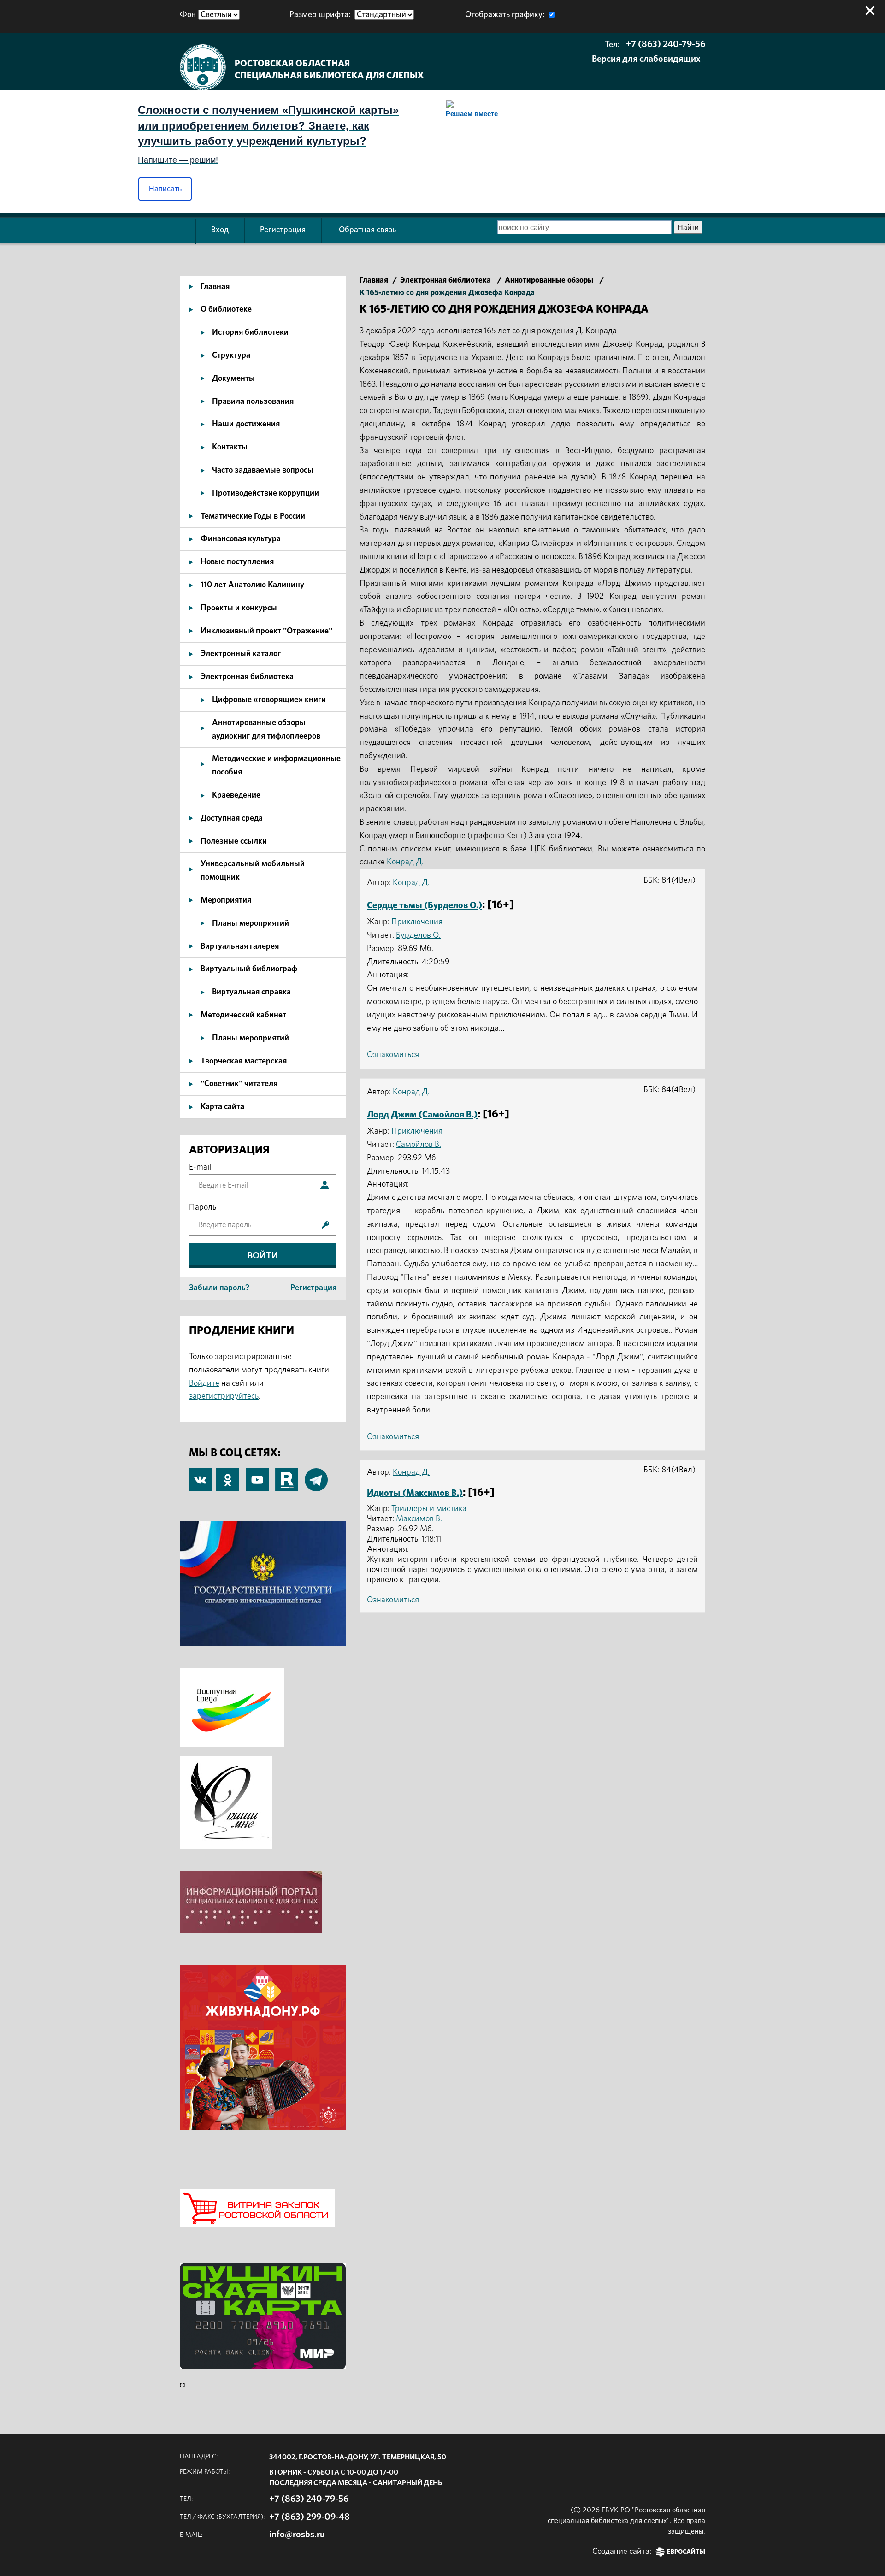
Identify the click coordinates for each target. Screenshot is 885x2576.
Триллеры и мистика (429, 1509)
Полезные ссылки (234, 841)
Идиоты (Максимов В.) (415, 1493)
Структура (231, 355)
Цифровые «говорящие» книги (269, 700)
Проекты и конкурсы (239, 608)
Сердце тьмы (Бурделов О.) (425, 905)
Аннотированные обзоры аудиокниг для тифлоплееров (266, 730)
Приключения (417, 922)
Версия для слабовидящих (646, 59)
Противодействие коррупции (265, 493)
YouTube (257, 1475)
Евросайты (686, 2552)
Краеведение (236, 795)
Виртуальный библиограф (249, 969)
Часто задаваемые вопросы (263, 470)
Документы (233, 378)
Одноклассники (228, 1475)
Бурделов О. (418, 935)
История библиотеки (250, 332)
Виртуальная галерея (240, 946)
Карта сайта (222, 1107)
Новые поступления (237, 562)
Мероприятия (226, 900)
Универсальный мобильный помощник (253, 871)
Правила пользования (253, 402)
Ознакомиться (393, 1055)
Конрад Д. (405, 862)
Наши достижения (246, 424)
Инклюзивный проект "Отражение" (266, 631)
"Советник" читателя (239, 1084)
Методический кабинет (243, 1015)
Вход (220, 230)
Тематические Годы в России (253, 516)
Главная (215, 287)
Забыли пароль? (219, 1288)
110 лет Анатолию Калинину (252, 585)
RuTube (287, 1475)
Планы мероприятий (251, 923)
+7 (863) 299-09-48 (310, 2517)
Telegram (316, 1475)
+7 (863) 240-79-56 (666, 44)
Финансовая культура (241, 539)
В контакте (201, 1481)
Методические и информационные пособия (276, 765)
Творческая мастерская (244, 1061)
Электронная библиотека (247, 677)
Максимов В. (419, 1519)
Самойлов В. (419, 1145)
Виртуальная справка (251, 992)
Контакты (230, 447)
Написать (165, 189)
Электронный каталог (241, 654)
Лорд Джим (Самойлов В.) (422, 1115)
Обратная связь (367, 230)
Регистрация (283, 230)
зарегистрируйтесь (224, 1396)
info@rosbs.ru (297, 2535)
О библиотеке (226, 309)
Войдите (204, 1383)
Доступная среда (232, 818)
